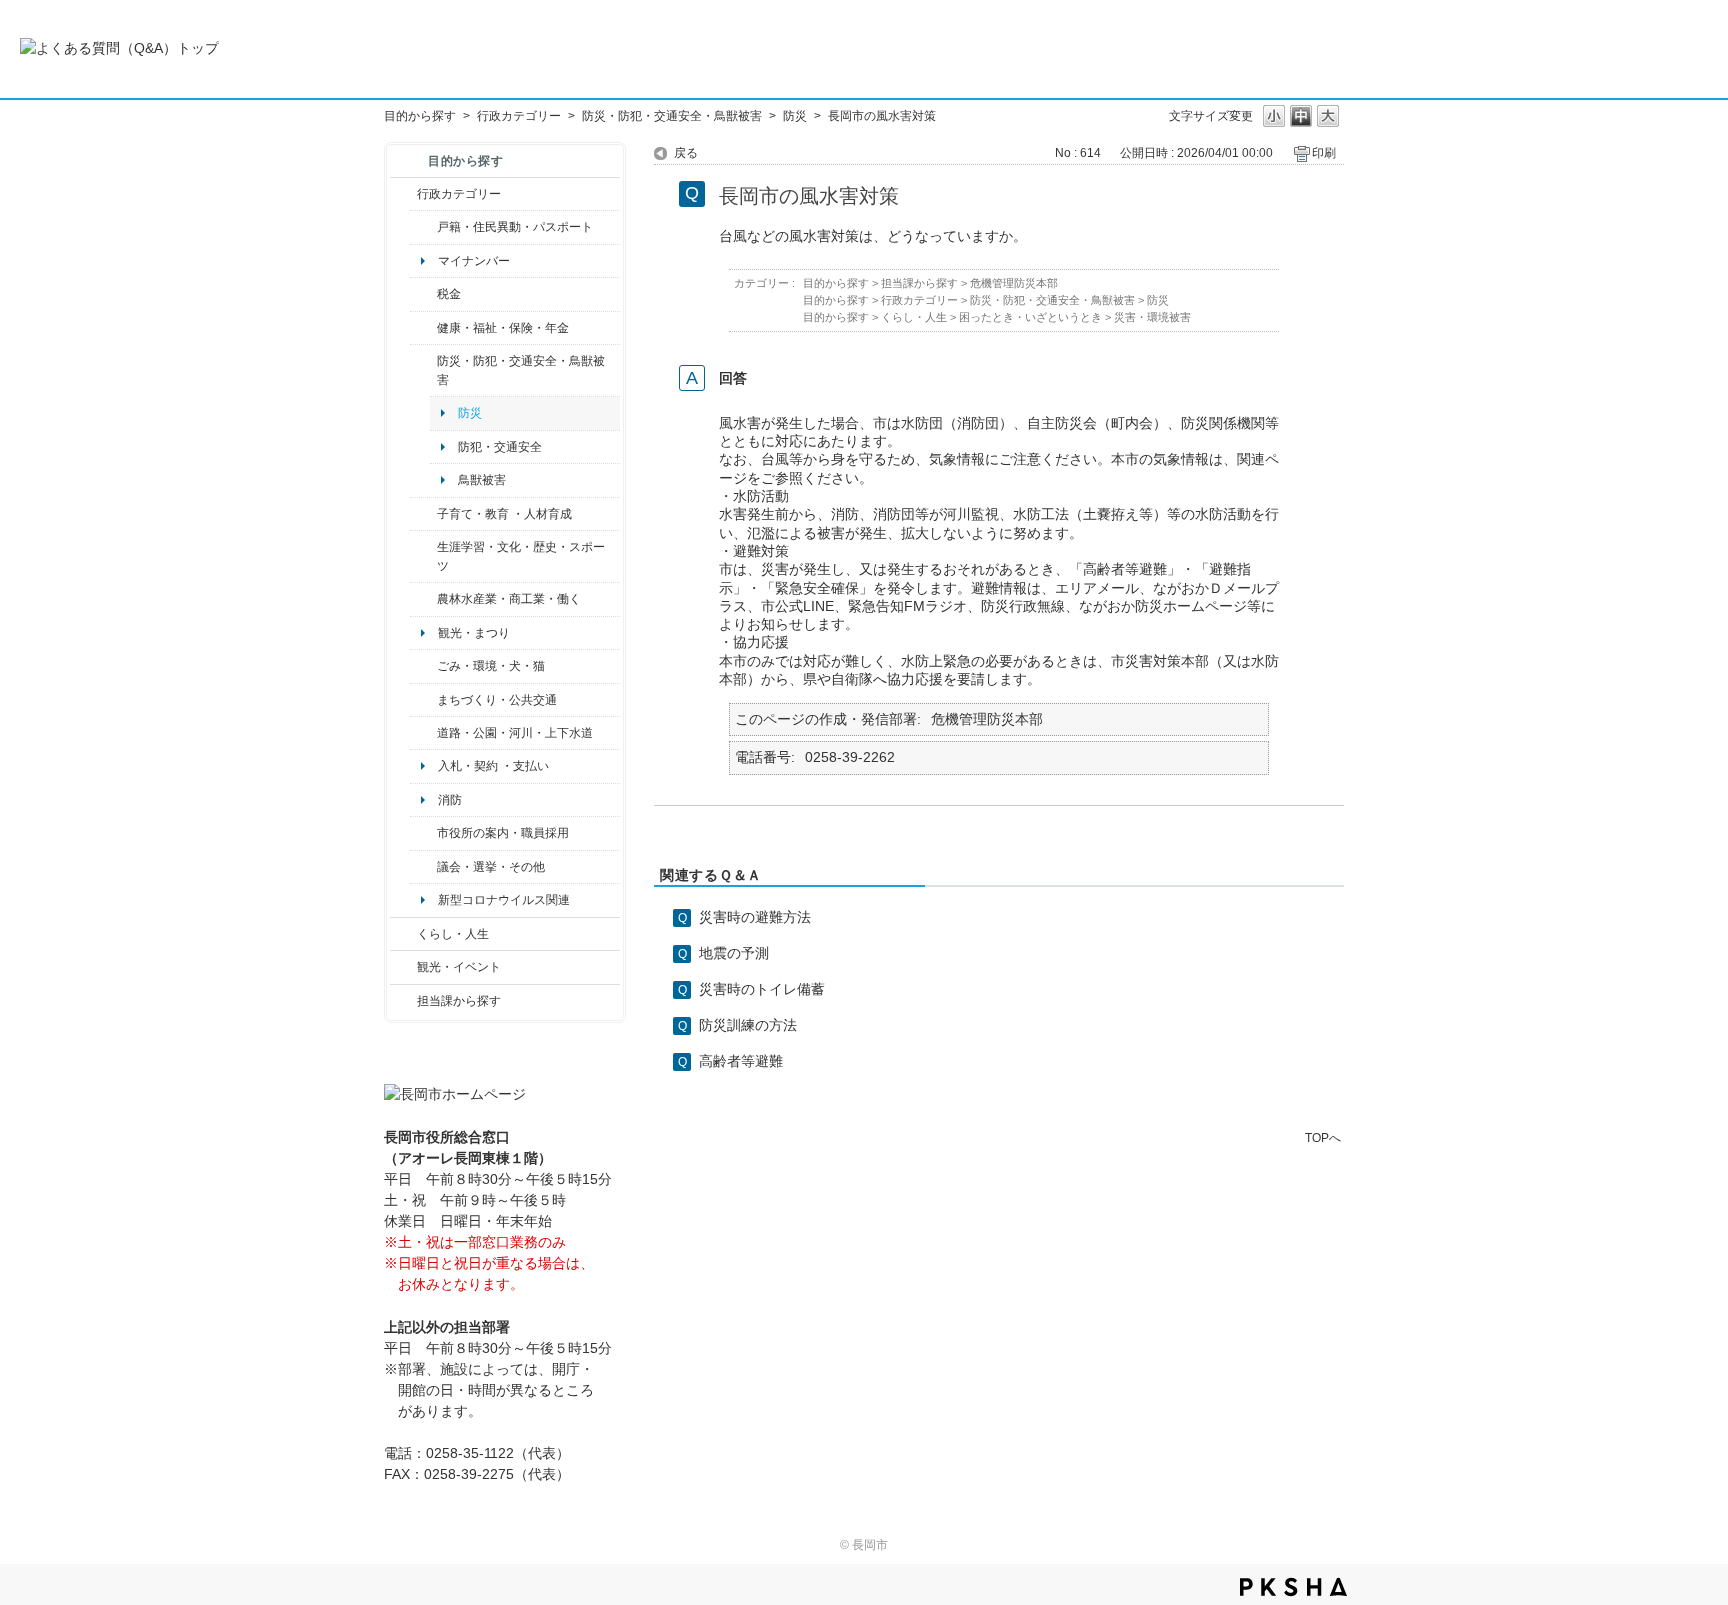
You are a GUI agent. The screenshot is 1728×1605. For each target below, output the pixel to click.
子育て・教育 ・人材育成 (504, 514)
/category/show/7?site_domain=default (423, 227)
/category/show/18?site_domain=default (403, 967)
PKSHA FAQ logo (1293, 1587)
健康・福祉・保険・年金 (503, 328)
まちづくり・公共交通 (497, 700)
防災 (795, 116)
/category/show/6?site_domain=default (423, 700)
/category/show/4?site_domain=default (423, 328)
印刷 (1324, 153)
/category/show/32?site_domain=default (423, 833)
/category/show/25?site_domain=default (423, 370)
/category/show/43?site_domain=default (423, 556)
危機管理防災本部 (1014, 283)
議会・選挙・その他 (491, 867)
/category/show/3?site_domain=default (403, 194)
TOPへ (1323, 1137)
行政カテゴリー (519, 116)
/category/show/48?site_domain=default (423, 514)
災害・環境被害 (1152, 317)
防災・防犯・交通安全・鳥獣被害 (672, 116)
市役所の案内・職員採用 (503, 833)
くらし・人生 (453, 934)
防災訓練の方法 (748, 1025)
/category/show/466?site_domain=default (423, 867)
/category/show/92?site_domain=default (423, 294)
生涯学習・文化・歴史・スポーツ (521, 556)
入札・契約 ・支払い (493, 766)
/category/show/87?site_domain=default (423, 733)
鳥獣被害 (482, 480)
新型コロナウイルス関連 (504, 900)
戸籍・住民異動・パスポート (515, 227)
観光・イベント (459, 967)
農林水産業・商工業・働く (509, 599)
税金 (449, 294)
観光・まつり (474, 633)
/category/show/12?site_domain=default (403, 934)
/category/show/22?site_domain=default (423, 666)
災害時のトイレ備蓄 (762, 989)
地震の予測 (734, 953)
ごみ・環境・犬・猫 (491, 666)
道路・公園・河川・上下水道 (515, 733)
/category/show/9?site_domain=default (403, 1001)
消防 (450, 800)
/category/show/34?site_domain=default (423, 599)
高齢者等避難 (741, 1061)
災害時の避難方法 (755, 917)
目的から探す (420, 116)
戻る (686, 153)
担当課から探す (459, 1001)
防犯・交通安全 (500, 447)
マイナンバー (474, 261)
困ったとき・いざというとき (1030, 317)
